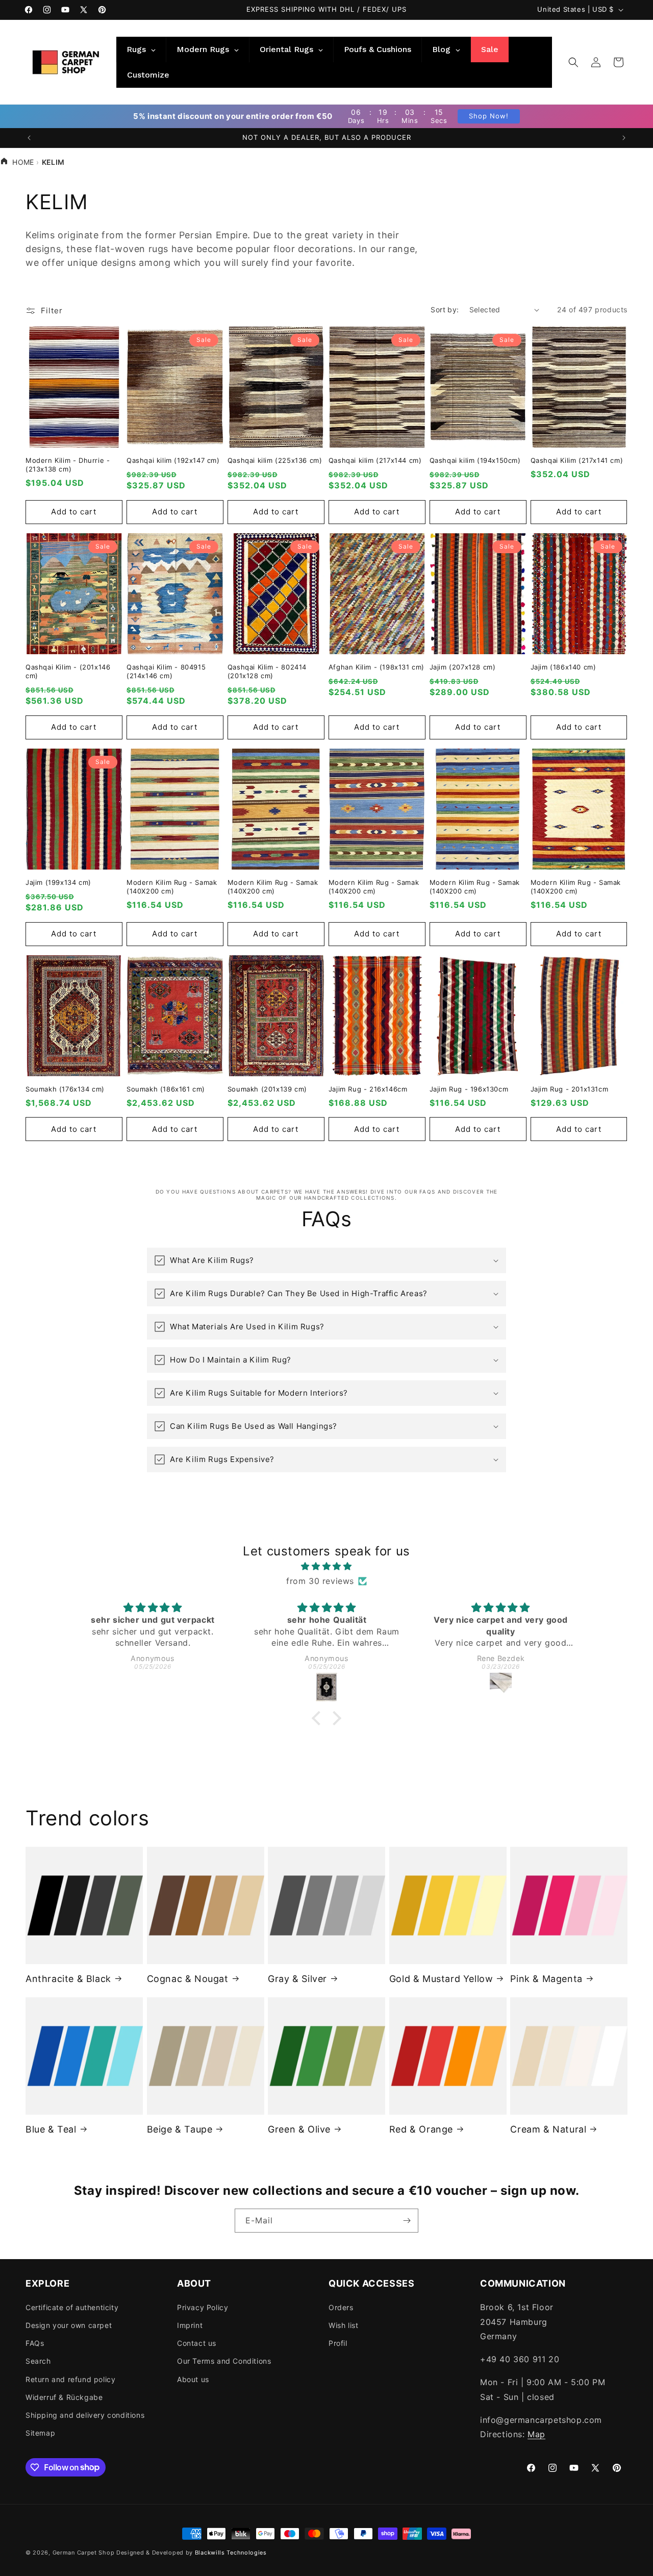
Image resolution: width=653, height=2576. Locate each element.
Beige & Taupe (180, 2129)
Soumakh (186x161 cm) (166, 1089)
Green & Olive (299, 2129)
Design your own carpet (69, 2325)
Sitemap (40, 2432)
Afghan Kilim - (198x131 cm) (376, 667)
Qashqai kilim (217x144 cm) (375, 460)
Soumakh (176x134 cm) (65, 1089)
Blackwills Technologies (231, 2553)
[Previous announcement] (29, 138)
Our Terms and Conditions (224, 2361)
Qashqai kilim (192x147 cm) (173, 460)
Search (38, 2361)
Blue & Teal (51, 2129)
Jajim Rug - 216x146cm (368, 1089)
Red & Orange (421, 2129)
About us (193, 2379)
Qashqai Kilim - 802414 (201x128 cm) (267, 672)
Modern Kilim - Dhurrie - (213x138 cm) (68, 465)
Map (536, 2434)
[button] (573, 62)
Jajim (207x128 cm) (463, 667)
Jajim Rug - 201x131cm (570, 1089)
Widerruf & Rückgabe (64, 2397)
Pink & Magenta (546, 1978)
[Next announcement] (624, 138)
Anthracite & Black (68, 1978)
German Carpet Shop (84, 2553)
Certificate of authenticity (72, 2307)
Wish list (343, 2325)
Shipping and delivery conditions (85, 2414)
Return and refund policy (70, 2379)
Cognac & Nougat (188, 1978)
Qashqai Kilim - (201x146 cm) (68, 672)
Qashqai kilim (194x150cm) (475, 460)
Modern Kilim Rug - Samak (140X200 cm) (172, 887)
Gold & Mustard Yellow (441, 1978)
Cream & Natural (548, 2129)
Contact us (197, 2343)
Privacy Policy (203, 2307)
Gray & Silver (297, 1978)
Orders (341, 2307)
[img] (326, 1566)
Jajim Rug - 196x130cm (469, 1089)
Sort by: (445, 309)
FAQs (35, 2343)
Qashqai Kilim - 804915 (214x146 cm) (166, 672)
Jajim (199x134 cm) (58, 882)
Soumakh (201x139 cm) (267, 1089)
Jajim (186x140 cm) (563, 667)
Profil (338, 2343)
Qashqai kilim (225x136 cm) (275, 460)
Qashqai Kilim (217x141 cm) (577, 460)
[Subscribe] (407, 2221)
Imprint (190, 2325)
